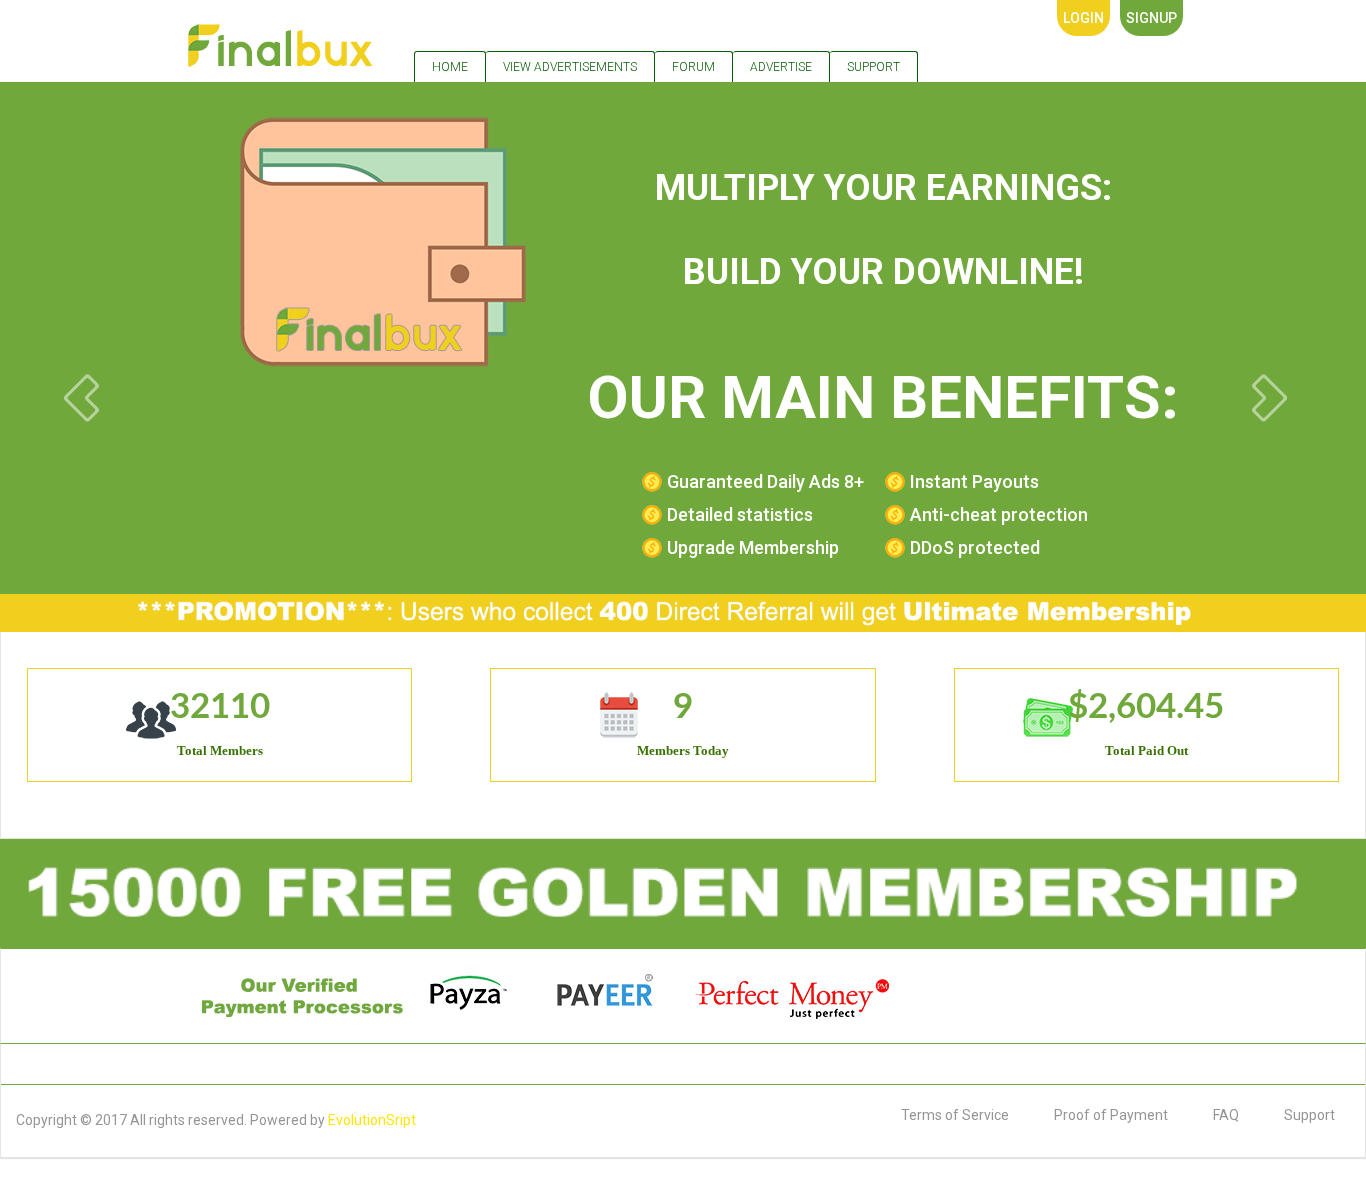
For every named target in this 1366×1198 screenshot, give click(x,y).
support (873, 67)
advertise (781, 67)
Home (450, 67)
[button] (258, 328)
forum (693, 67)
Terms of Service (955, 1115)
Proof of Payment (1111, 1115)
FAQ (1226, 1115)
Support (1309, 1115)
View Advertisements (570, 67)
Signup (1151, 18)
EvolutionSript (372, 1120)
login (1083, 18)
